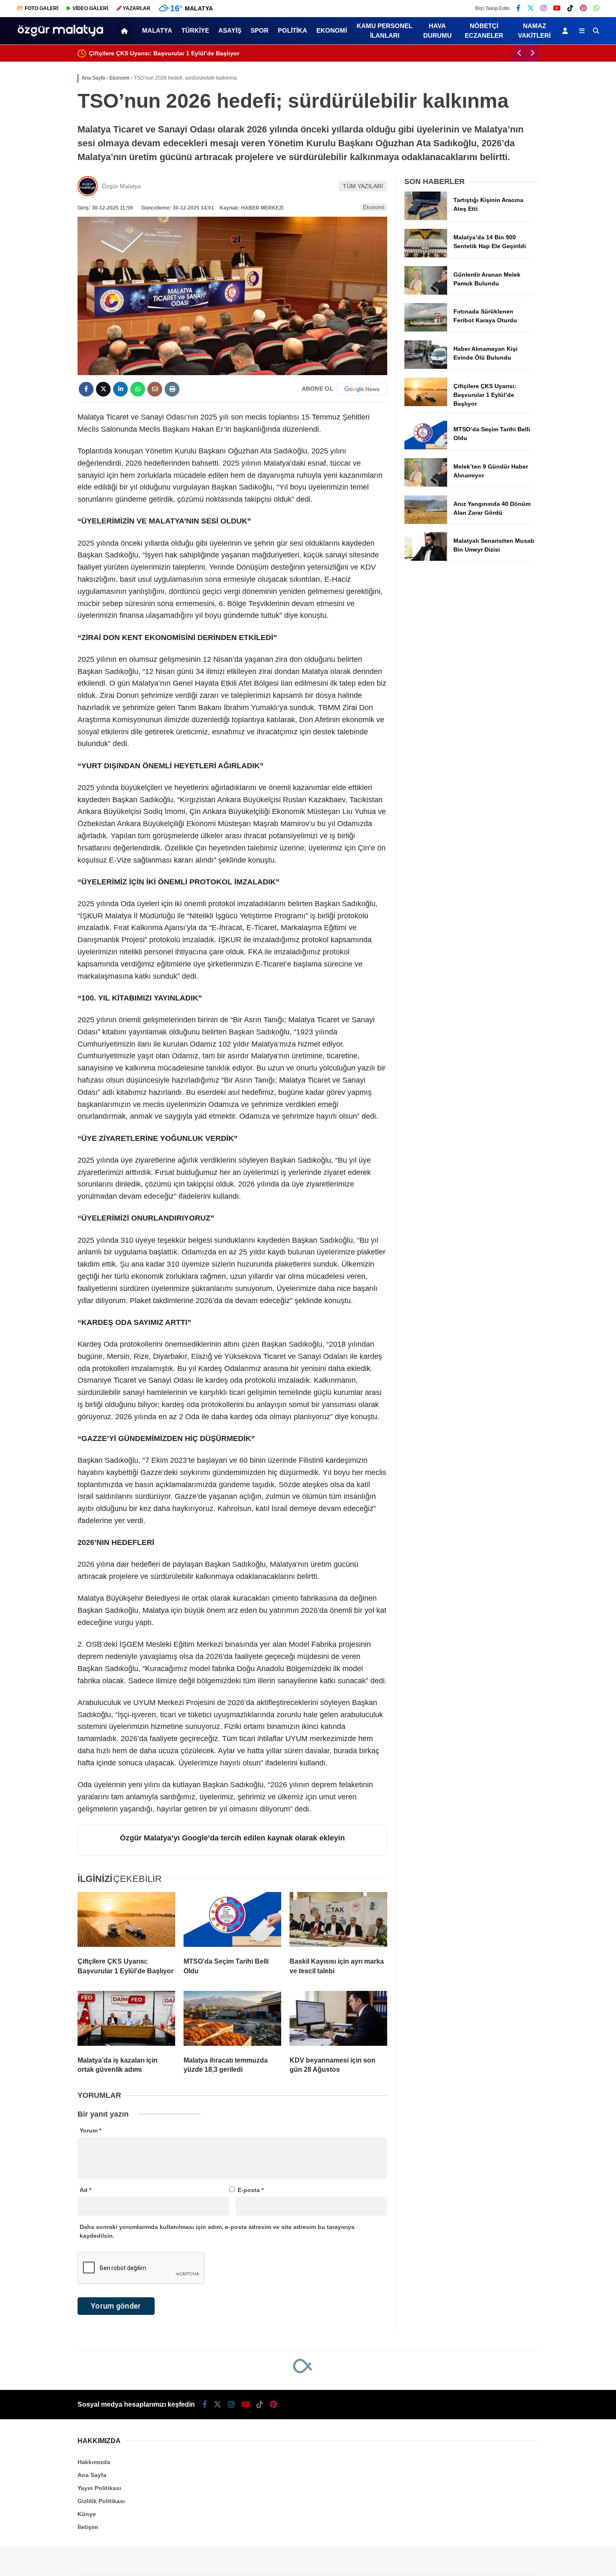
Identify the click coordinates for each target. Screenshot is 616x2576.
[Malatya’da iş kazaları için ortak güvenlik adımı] (126, 2020)
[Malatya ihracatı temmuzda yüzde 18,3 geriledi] (232, 2020)
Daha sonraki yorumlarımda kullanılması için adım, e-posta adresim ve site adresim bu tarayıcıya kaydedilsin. (217, 2231)
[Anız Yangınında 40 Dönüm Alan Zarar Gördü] (426, 522)
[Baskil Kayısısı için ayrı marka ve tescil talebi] (338, 1921)
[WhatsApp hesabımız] (596, 8)
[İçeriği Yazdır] (172, 389)
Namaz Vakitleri (534, 31)
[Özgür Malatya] (60, 39)
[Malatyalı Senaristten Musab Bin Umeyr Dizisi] (426, 559)
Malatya (157, 30)
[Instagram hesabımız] (544, 8)
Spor (260, 30)
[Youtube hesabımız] (557, 8)
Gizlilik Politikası (101, 2501)
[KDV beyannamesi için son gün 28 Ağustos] (338, 2020)
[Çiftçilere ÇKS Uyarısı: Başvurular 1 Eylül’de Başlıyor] (126, 1921)
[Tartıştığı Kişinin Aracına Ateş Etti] (426, 218)
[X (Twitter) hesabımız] (531, 8)
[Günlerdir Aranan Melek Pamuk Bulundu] (426, 293)
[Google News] (362, 389)
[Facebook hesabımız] (518, 8)
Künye (87, 2514)
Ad (85, 2190)
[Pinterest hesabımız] (583, 8)
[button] (126, 31)
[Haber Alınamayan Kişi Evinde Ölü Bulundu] (426, 367)
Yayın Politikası (99, 2488)
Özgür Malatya (121, 186)
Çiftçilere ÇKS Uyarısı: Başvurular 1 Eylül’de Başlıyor (164, 53)
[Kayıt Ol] (567, 31)
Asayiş (230, 30)
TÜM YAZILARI (363, 186)
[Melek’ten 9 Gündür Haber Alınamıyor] (426, 485)
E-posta (251, 2190)
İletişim (88, 2527)
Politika (292, 30)
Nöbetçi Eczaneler (484, 31)
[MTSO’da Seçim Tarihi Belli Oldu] (232, 1921)
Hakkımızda (94, 2462)
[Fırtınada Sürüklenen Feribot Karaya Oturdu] (426, 329)
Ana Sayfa (92, 2475)
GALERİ (41, 8)
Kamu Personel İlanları (384, 31)
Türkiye (195, 30)
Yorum (91, 2130)
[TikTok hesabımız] (570, 8)
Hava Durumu (437, 31)
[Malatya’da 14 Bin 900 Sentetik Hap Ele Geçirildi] (426, 255)
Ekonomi (332, 30)
